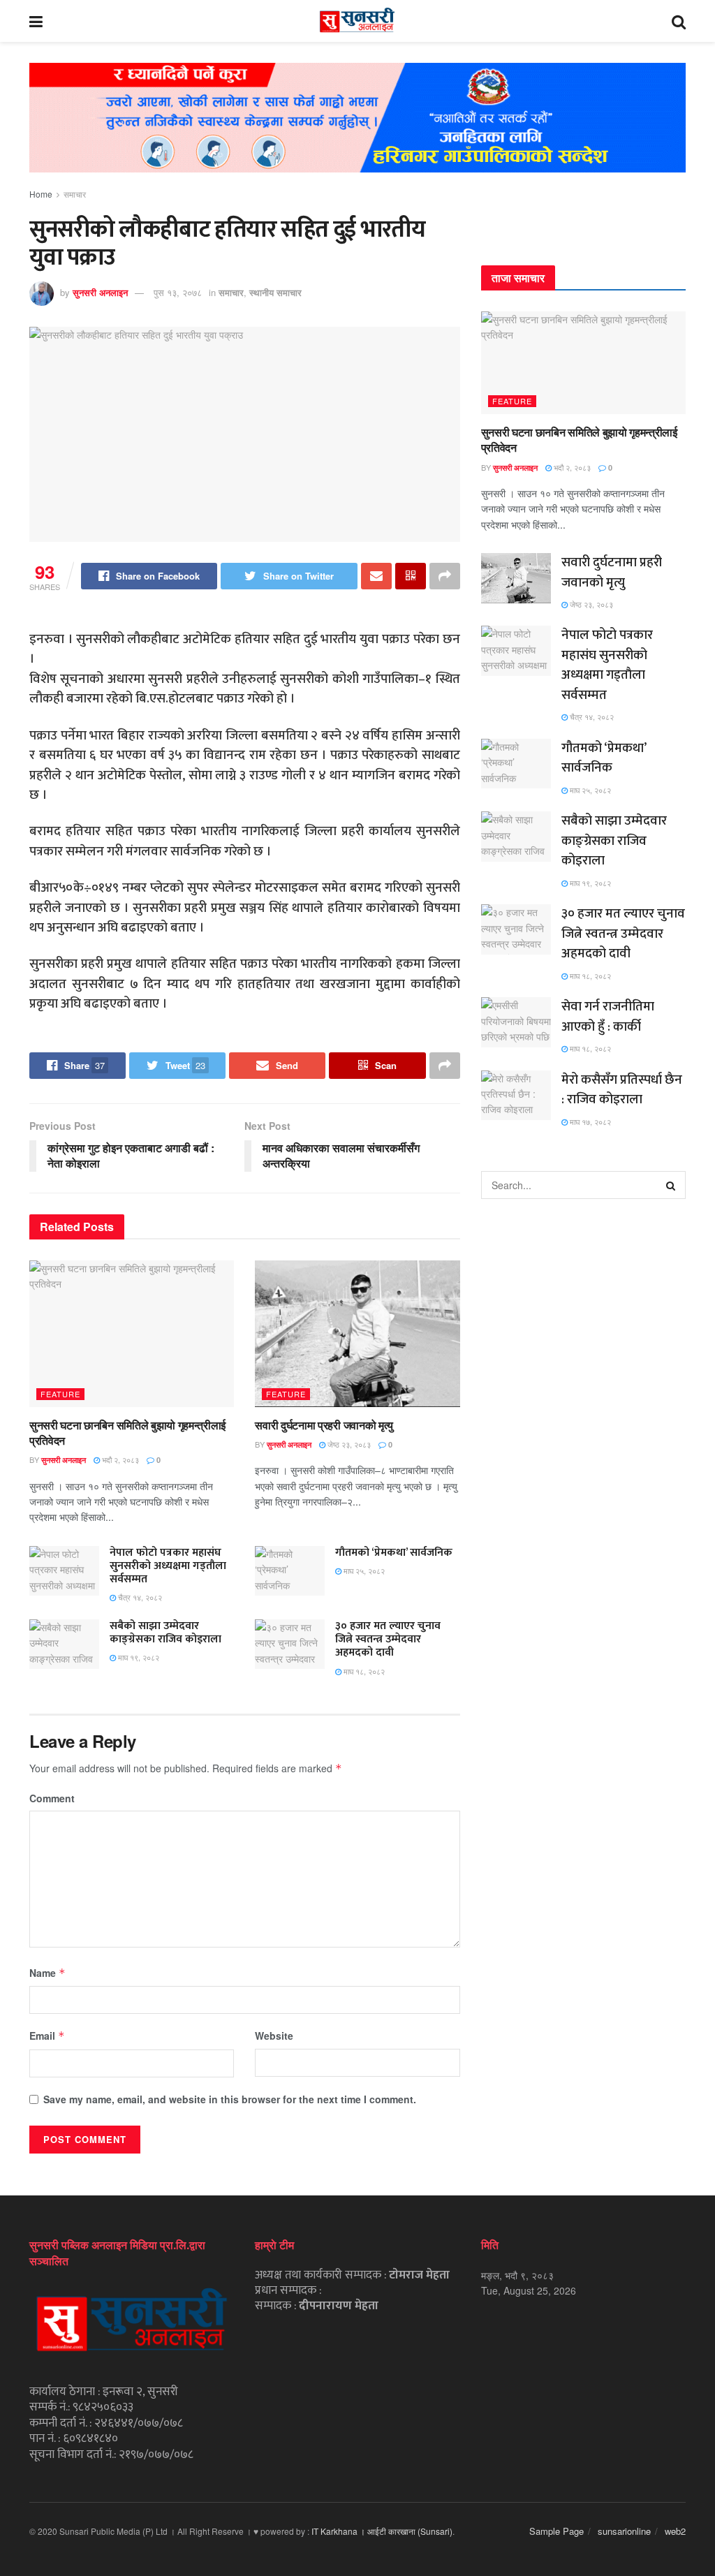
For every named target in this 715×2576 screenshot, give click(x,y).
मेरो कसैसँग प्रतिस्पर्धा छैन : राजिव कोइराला (622, 1090)
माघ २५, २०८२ (363, 1570)
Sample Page (556, 2531)
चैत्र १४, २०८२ (139, 1597)
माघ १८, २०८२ (363, 1671)
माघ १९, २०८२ (138, 1657)
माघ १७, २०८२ (589, 1121)
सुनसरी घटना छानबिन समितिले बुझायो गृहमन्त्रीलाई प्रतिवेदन (127, 1433)
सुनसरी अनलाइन (100, 292)
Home (41, 194)
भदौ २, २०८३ (119, 1459)
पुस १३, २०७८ (178, 292)
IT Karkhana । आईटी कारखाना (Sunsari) (382, 2531)
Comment (52, 1798)
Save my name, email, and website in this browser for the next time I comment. (230, 2099)
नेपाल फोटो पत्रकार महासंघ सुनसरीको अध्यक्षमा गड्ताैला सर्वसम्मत (168, 1566)
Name (47, 1973)
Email (47, 2036)
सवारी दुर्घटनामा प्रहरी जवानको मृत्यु (324, 1425)
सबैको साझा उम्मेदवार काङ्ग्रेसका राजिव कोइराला (165, 1633)
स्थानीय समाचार (275, 292)
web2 (675, 2531)
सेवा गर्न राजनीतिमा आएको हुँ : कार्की (608, 1017)
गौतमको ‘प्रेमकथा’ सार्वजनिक (394, 1553)
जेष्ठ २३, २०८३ (348, 1444)
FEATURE (60, 1394)
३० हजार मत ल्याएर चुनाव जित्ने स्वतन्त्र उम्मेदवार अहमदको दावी (388, 1639)
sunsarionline (624, 2531)
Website (274, 2036)
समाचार (75, 194)
